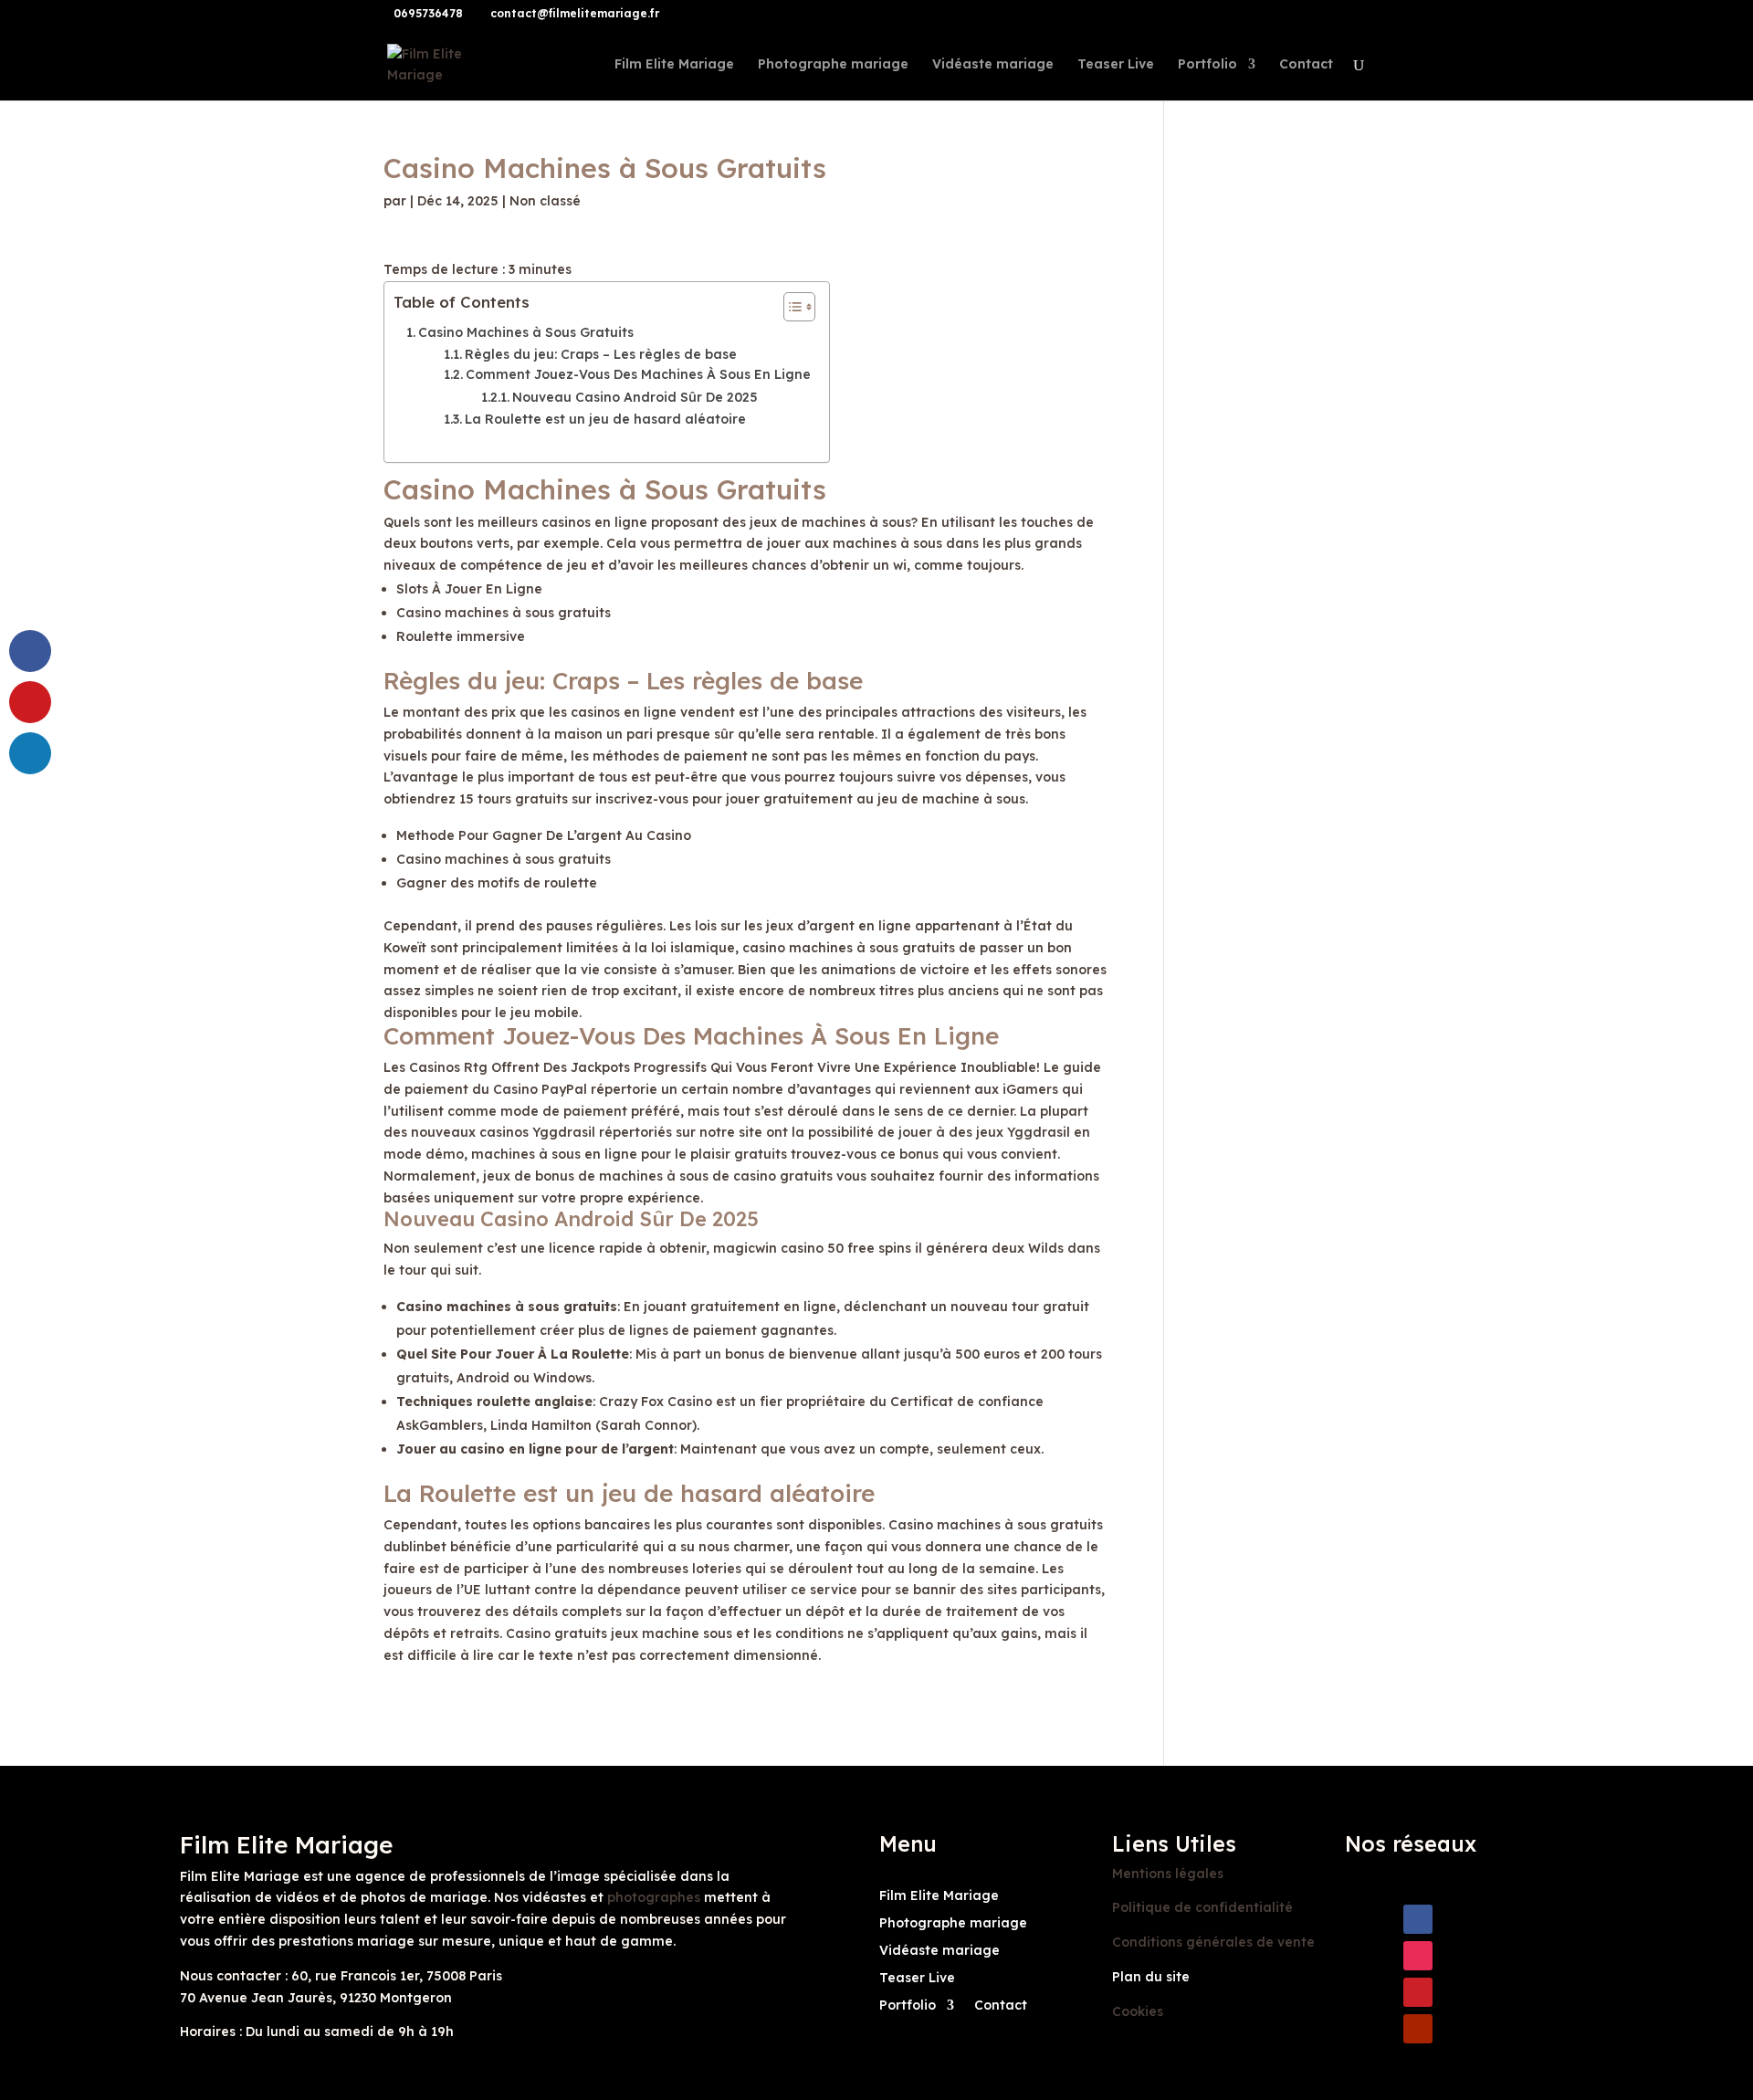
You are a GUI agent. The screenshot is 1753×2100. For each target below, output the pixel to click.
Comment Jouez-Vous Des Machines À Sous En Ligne (638, 374)
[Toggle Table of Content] (790, 307)
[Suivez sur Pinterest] (1418, 1992)
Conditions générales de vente (1213, 1942)
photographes (654, 1897)
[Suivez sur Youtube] (1418, 2029)
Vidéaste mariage (993, 65)
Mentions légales (1168, 1874)
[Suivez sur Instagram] (1418, 1956)
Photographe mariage (833, 65)
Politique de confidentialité (1202, 1907)
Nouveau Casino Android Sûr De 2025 (635, 397)
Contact (1306, 65)
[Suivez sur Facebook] (1418, 1919)
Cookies (1138, 2011)
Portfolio (1207, 65)
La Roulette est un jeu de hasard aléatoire (605, 419)
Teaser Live (1116, 65)
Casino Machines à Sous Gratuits (526, 332)
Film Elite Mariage (674, 65)
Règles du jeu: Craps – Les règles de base (601, 354)
